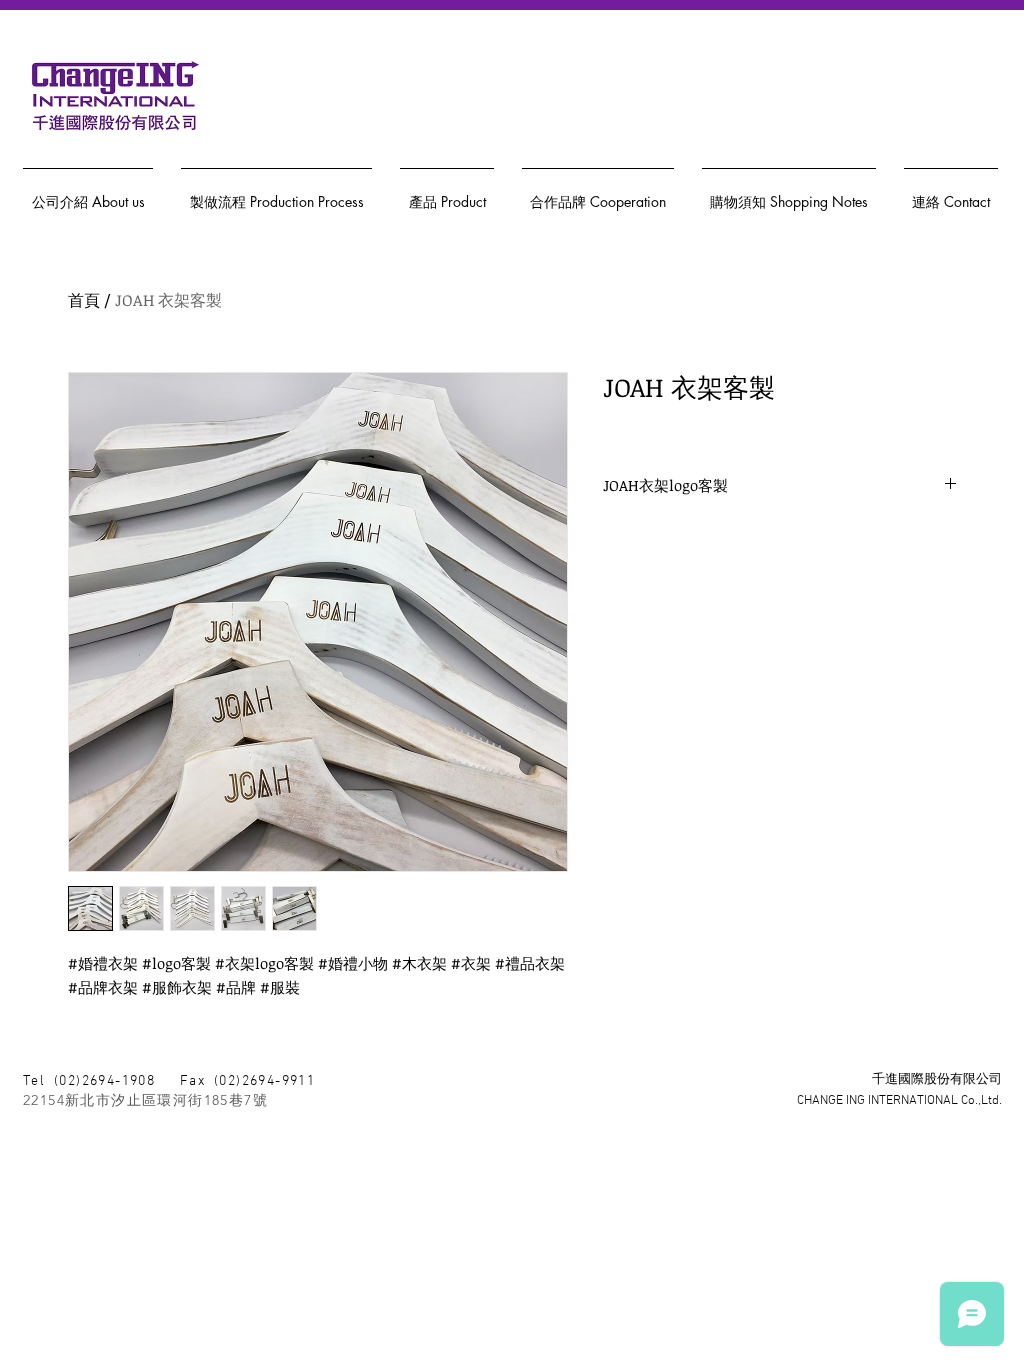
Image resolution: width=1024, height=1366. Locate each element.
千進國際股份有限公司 (937, 1080)
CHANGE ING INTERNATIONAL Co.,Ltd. (899, 1101)
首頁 (84, 300)
